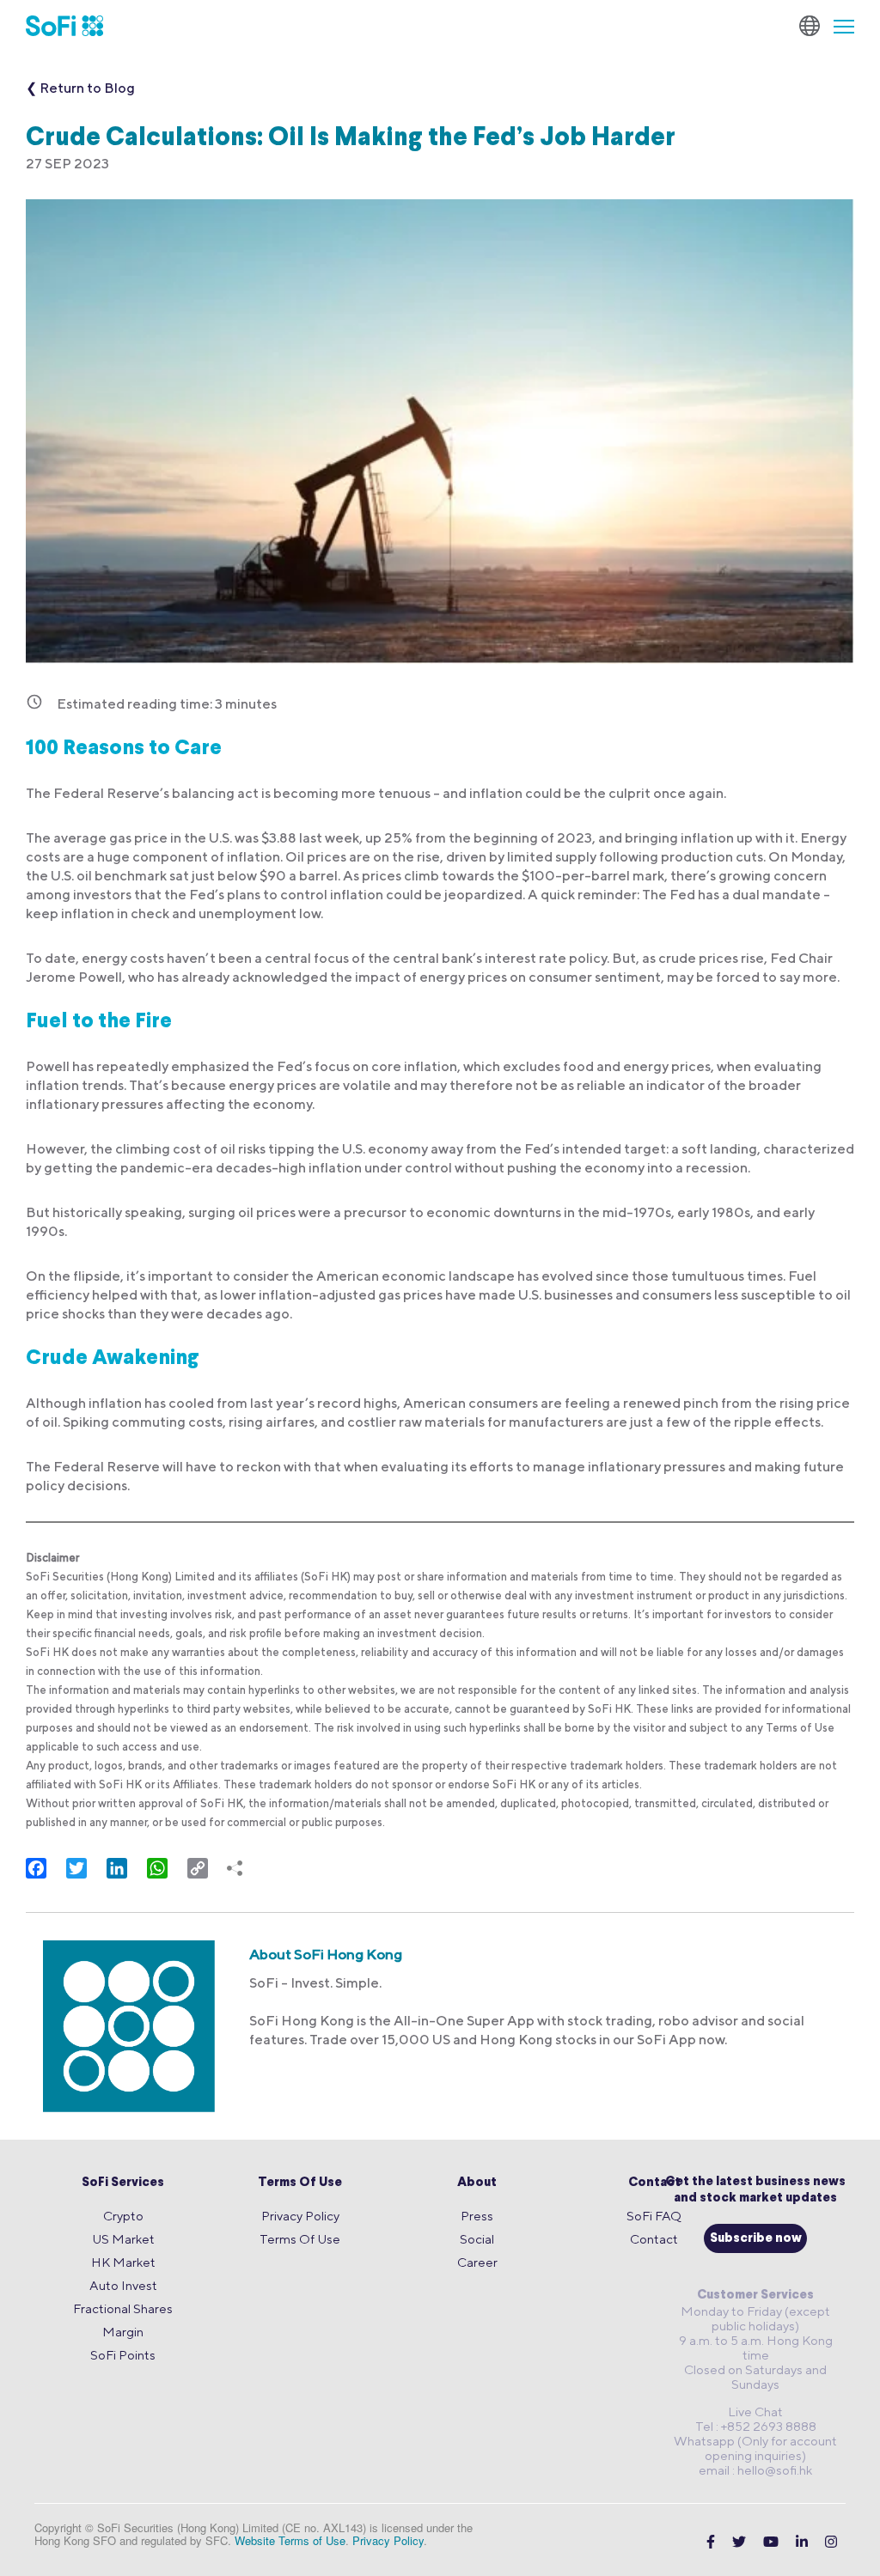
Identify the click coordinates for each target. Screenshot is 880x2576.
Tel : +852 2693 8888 (756, 2426)
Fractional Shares (123, 2308)
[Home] (71, 26)
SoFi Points (123, 2355)
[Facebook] (711, 2542)
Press (477, 2216)
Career (477, 2262)
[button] (837, 26)
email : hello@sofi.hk (755, 2470)
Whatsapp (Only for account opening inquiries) (755, 2448)
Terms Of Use (300, 2183)
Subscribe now (756, 2239)
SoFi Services (123, 2183)
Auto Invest (123, 2285)
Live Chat (755, 2412)
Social (477, 2239)
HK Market (123, 2262)
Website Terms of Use (290, 2540)
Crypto (123, 2216)
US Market (123, 2239)
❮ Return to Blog (80, 88)
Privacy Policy (300, 2216)
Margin (123, 2332)
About (477, 2183)
